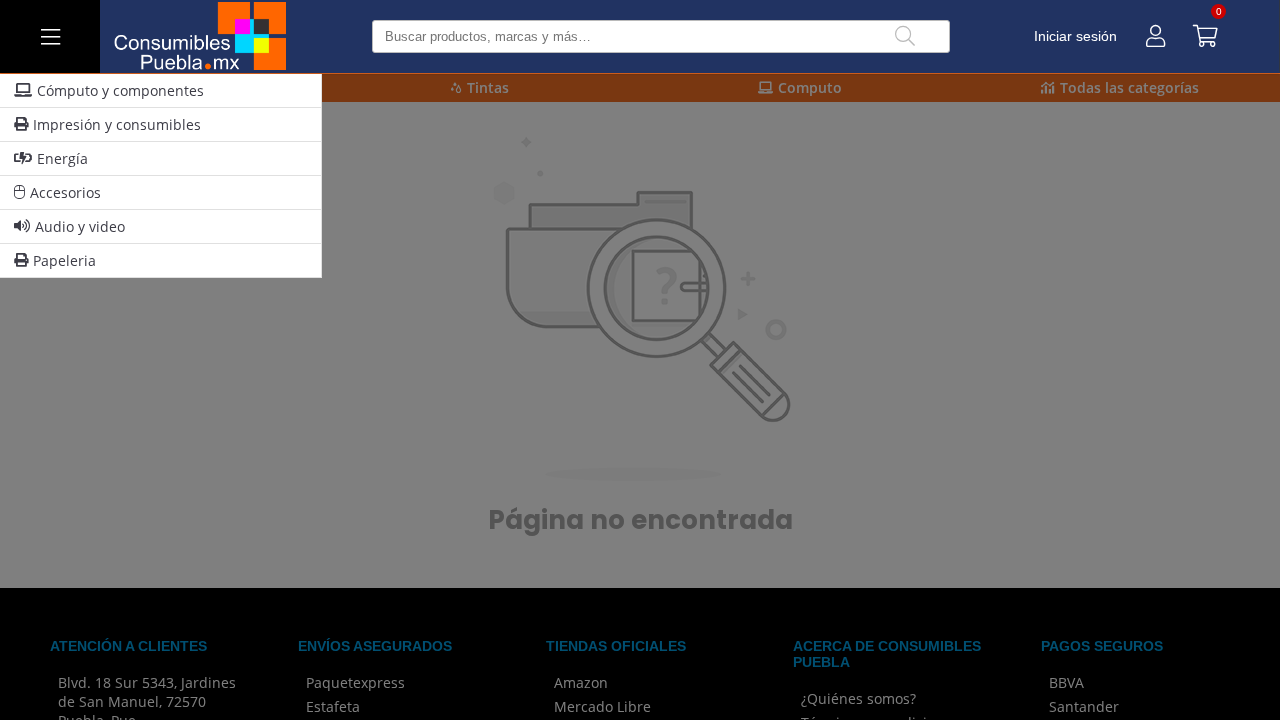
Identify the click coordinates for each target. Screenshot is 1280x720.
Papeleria (64, 260)
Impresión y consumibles (117, 124)
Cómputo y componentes (120, 90)
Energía (62, 158)
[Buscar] (905, 36)
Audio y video (80, 226)
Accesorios (65, 192)
